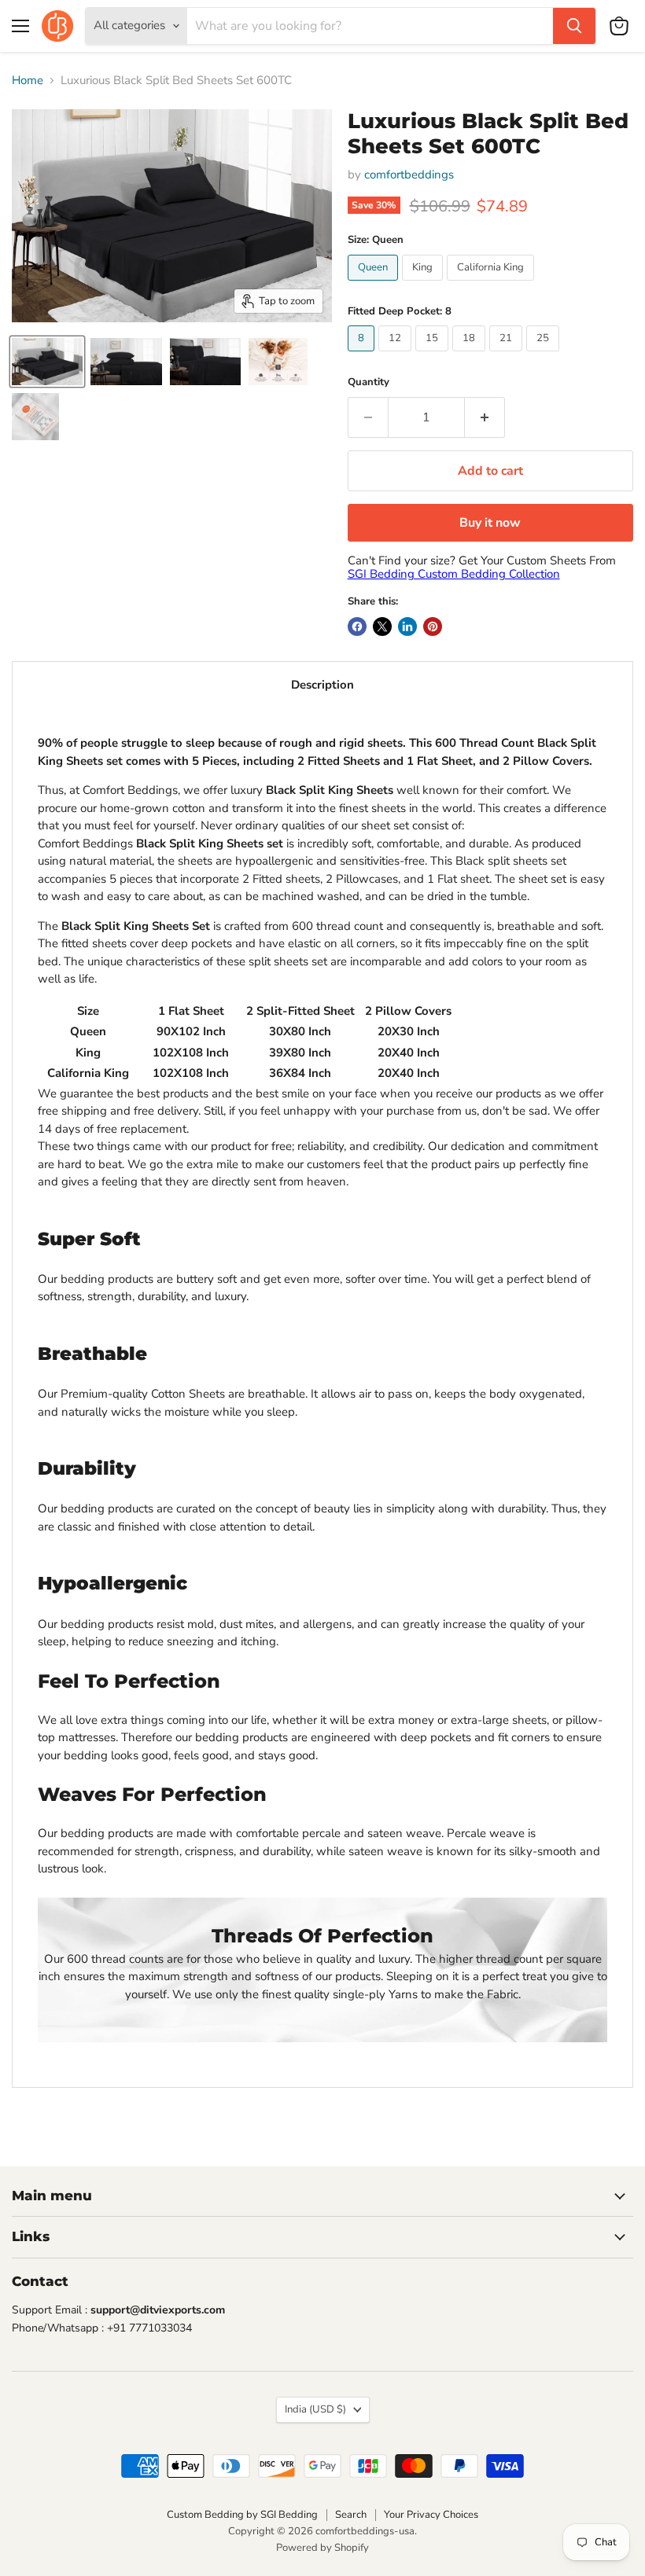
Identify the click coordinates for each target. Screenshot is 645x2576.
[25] (545, 355)
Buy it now (490, 523)
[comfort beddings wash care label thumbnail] (35, 417)
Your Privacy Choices (431, 2515)
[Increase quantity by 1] (485, 417)
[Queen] (375, 285)
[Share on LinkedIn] (407, 627)
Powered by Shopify (322, 2548)
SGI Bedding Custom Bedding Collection (454, 574)
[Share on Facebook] (357, 627)
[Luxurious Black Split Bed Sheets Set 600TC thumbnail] (278, 362)
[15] (434, 355)
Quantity (369, 382)
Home (28, 81)
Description (322, 685)
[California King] (492, 285)
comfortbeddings (409, 175)
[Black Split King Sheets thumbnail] (47, 362)
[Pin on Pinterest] (433, 627)
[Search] (574, 26)
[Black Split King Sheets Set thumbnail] (126, 362)
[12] (397, 355)
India (315, 2409)
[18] (471, 355)
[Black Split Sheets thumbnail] (205, 362)
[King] (424, 285)
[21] (508, 355)
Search (351, 2515)
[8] (363, 355)
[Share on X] (382, 627)
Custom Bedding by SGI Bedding (242, 2515)
